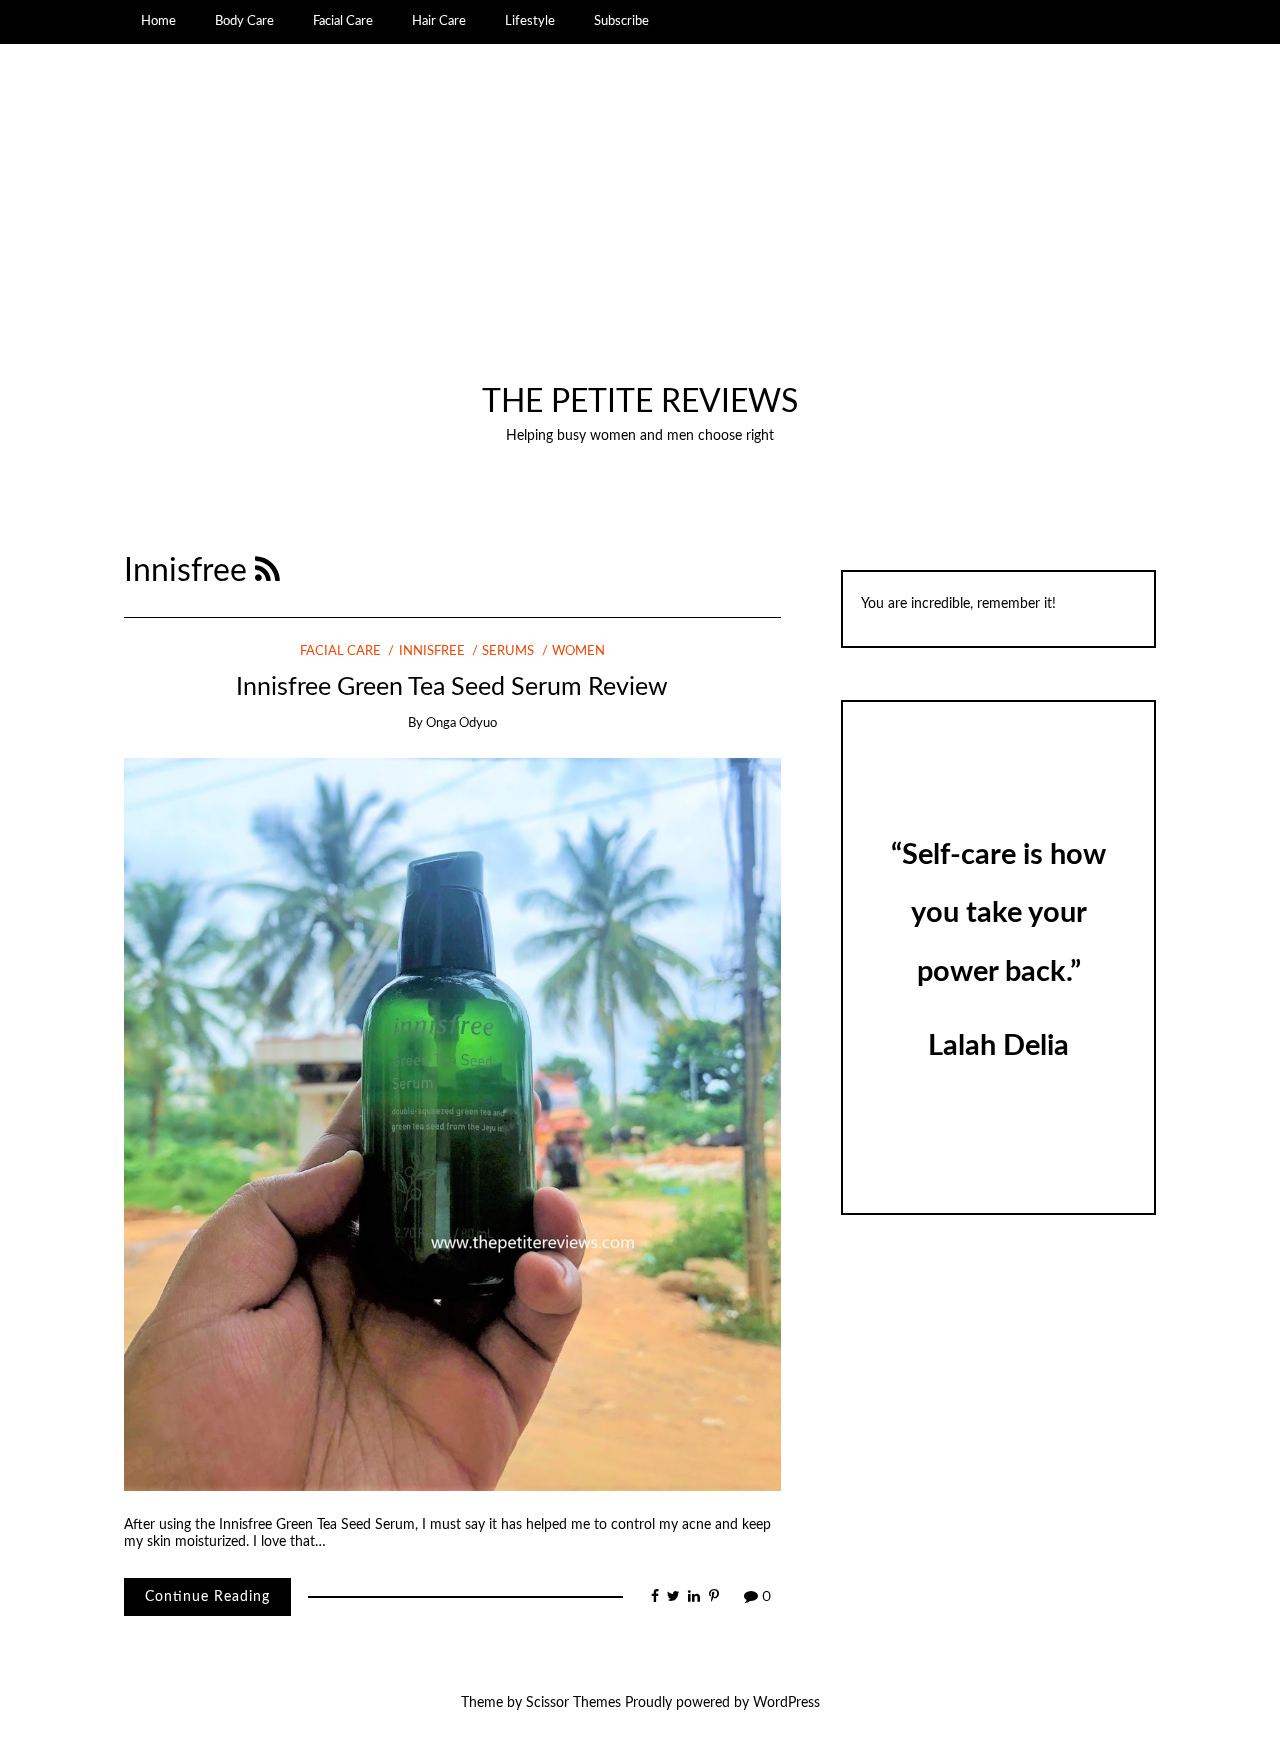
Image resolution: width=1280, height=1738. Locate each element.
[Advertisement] (640, 234)
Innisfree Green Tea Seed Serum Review (452, 687)
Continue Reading (207, 1597)
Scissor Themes (573, 1703)
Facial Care (343, 21)
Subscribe (621, 21)
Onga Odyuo (461, 723)
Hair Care (439, 21)
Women (578, 651)
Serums (508, 651)
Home (158, 21)
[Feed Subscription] (267, 571)
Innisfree (431, 651)
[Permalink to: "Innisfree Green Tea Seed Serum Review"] (452, 1124)
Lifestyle (530, 21)
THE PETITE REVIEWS (640, 402)
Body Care (244, 21)
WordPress (786, 1703)
